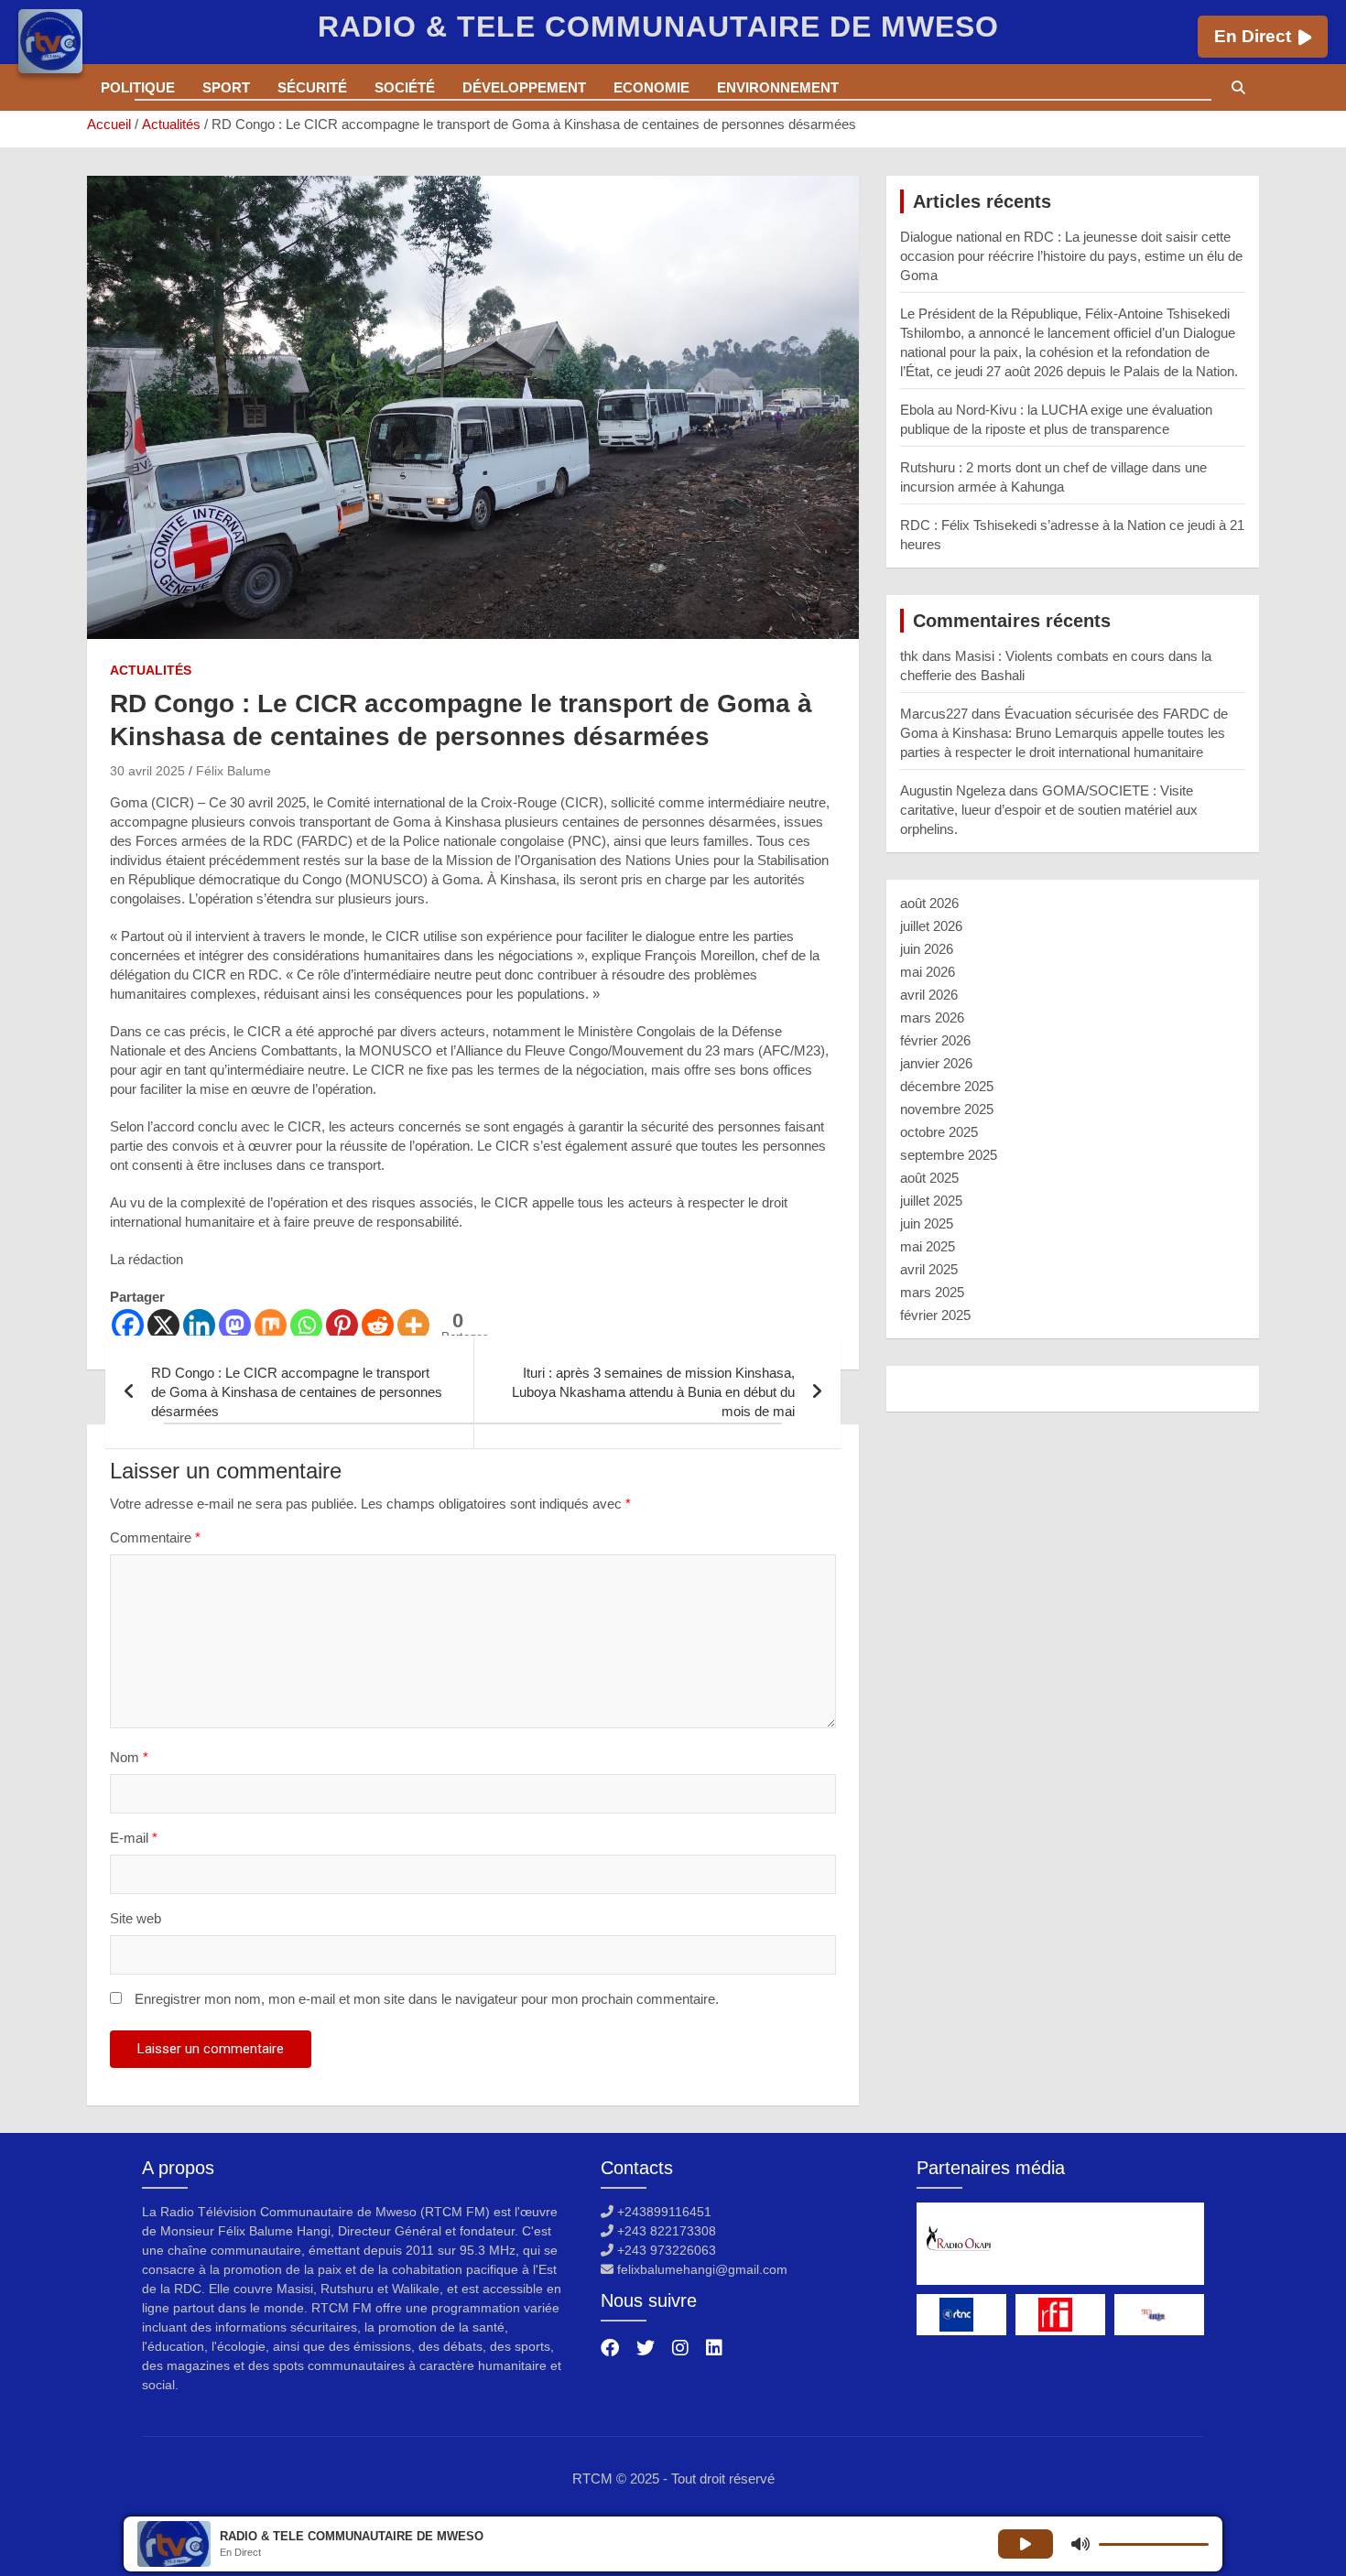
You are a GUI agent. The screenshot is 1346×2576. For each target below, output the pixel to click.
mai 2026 (928, 972)
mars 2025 (932, 1292)
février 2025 (935, 1315)
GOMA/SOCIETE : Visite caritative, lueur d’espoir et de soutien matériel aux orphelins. (1049, 810)
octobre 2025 (939, 1132)
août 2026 (929, 903)
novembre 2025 (947, 1109)
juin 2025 (927, 1223)
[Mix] (271, 1325)
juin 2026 (927, 949)
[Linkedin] (199, 1325)
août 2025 (929, 1178)
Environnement (778, 87)
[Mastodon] (235, 1325)
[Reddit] (378, 1325)
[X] (163, 1325)
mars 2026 (932, 1017)
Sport (226, 87)
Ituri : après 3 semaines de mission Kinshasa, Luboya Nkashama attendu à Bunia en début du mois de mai (653, 1392)
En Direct (1253, 36)
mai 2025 (928, 1246)
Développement (524, 87)
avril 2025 (929, 1269)
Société (405, 87)
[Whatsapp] (306, 1325)
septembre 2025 (949, 1155)
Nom (129, 1757)
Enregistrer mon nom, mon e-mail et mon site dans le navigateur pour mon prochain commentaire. (427, 1999)
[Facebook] (128, 1325)
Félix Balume (233, 771)
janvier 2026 (936, 1063)
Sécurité (312, 87)
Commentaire (155, 1537)
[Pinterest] (342, 1325)
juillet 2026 (931, 926)
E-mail (134, 1838)
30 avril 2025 (147, 771)
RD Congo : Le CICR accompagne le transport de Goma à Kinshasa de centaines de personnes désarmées (297, 1392)
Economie (651, 87)
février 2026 (935, 1040)
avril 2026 (929, 995)
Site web (136, 1918)
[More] (413, 1325)
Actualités (151, 670)
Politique (138, 87)
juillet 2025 (931, 1201)
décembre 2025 (947, 1086)
